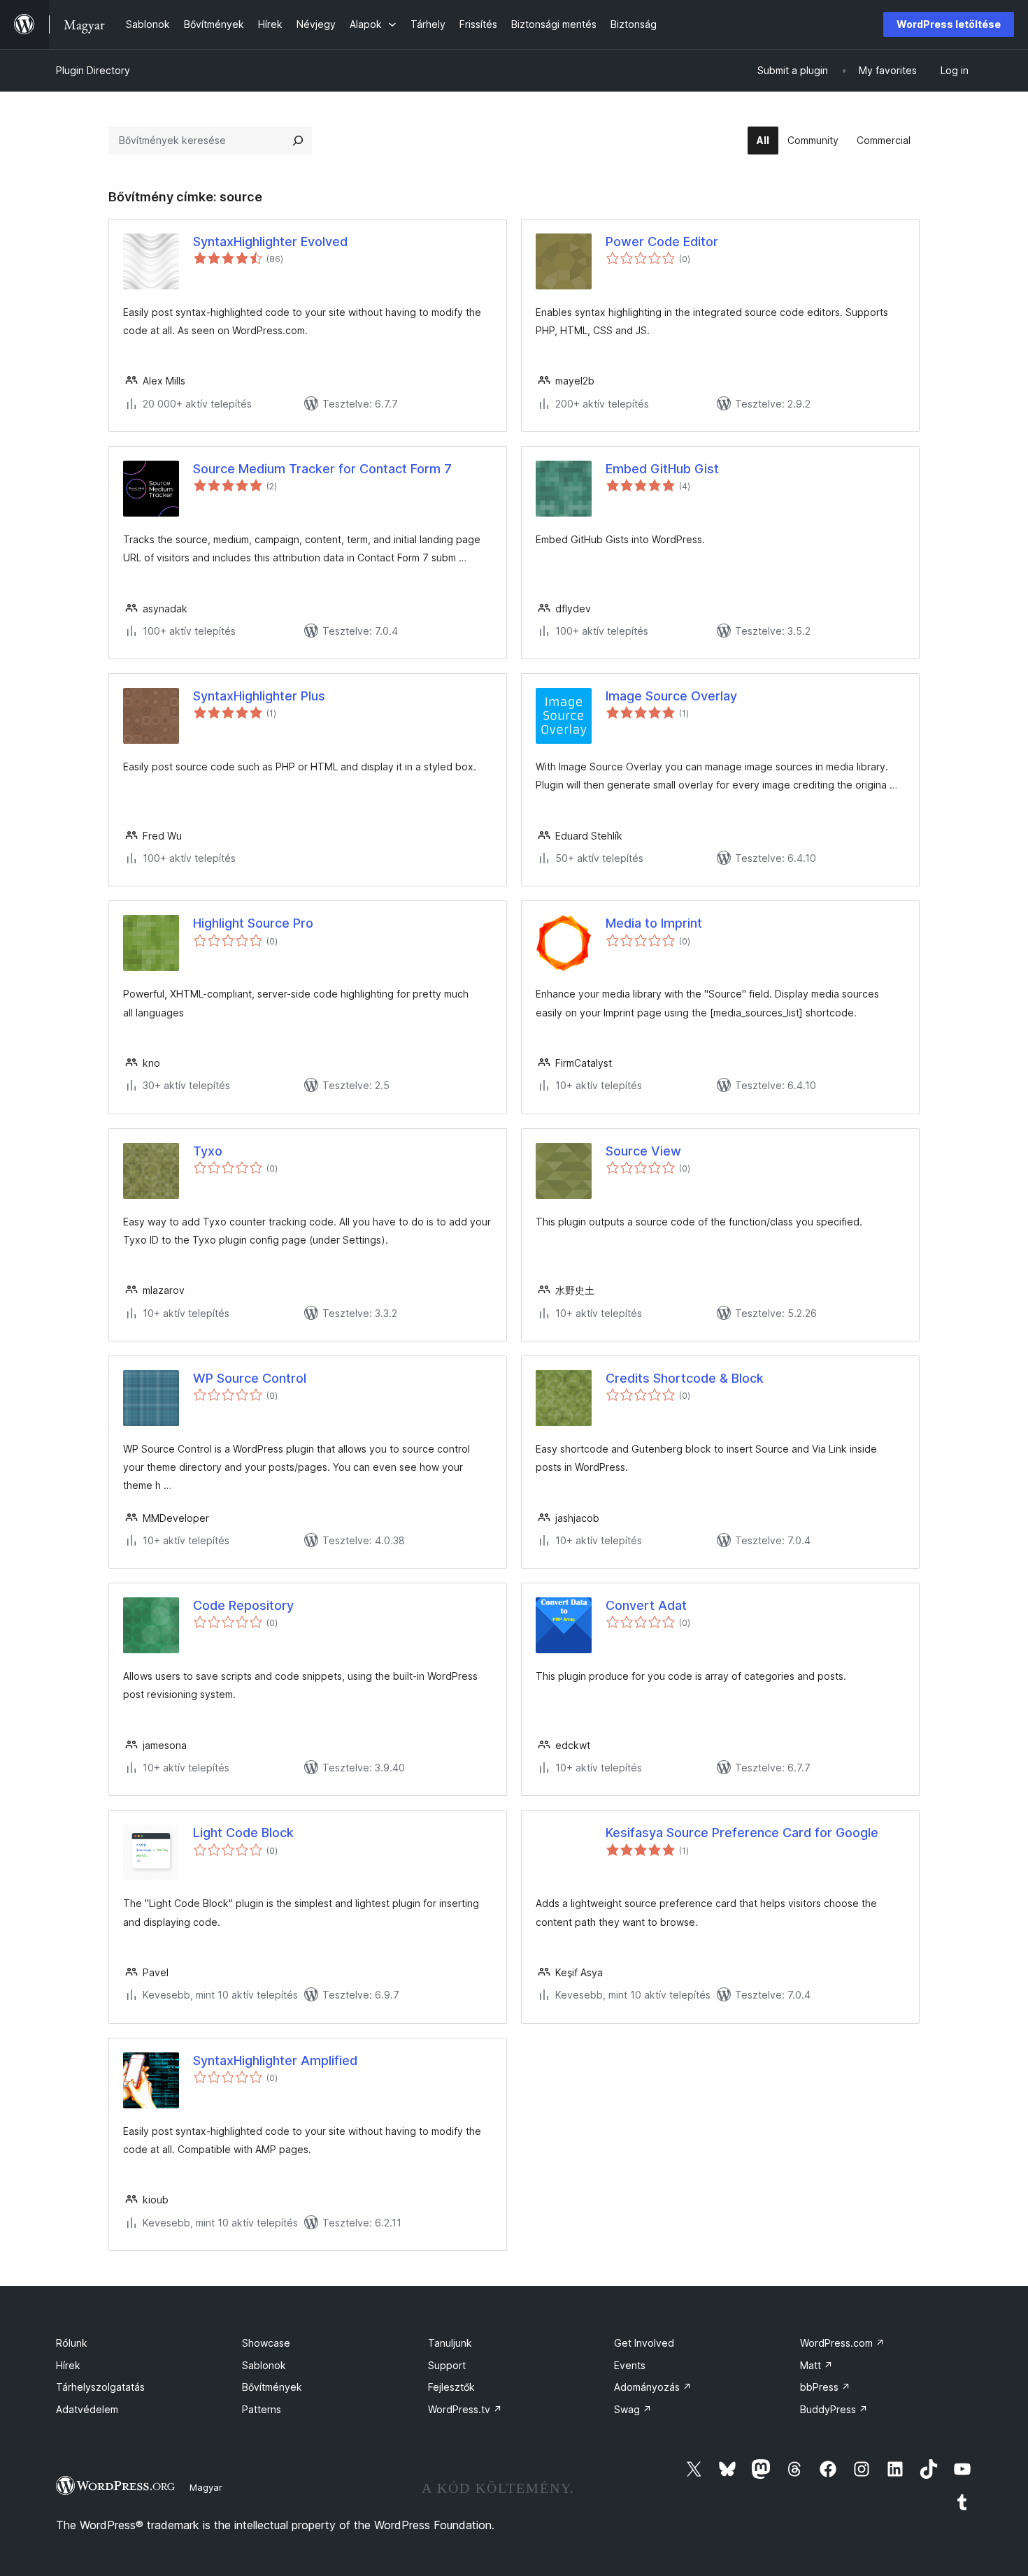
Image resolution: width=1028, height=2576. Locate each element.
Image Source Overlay (671, 696)
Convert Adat (646, 1605)
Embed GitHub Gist (662, 469)
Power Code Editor (662, 242)
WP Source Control (250, 1378)
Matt (816, 2365)
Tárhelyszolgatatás (100, 2387)
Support (447, 2365)
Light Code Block (243, 1833)
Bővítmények (272, 2387)
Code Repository (243, 1605)
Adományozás (653, 2387)
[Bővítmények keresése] (298, 141)
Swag (633, 2409)
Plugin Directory (93, 70)
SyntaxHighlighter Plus (259, 696)
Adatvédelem (87, 2409)
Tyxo (208, 1151)
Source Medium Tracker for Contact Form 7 (322, 469)
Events (630, 2365)
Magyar (206, 2487)
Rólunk (72, 2343)
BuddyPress (834, 2409)
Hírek (68, 2365)
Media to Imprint (654, 923)
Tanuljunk (450, 2343)
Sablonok (264, 2365)
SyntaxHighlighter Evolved (270, 242)
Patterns (262, 2409)
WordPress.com (842, 2343)
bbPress (825, 2387)
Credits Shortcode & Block (685, 1378)
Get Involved (644, 2343)
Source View (643, 1151)
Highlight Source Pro (253, 923)
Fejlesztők (451, 2387)
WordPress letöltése (949, 24)
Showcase (266, 2343)
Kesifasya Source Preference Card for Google (742, 1833)
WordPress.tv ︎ (465, 2409)
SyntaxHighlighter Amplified (275, 2060)
